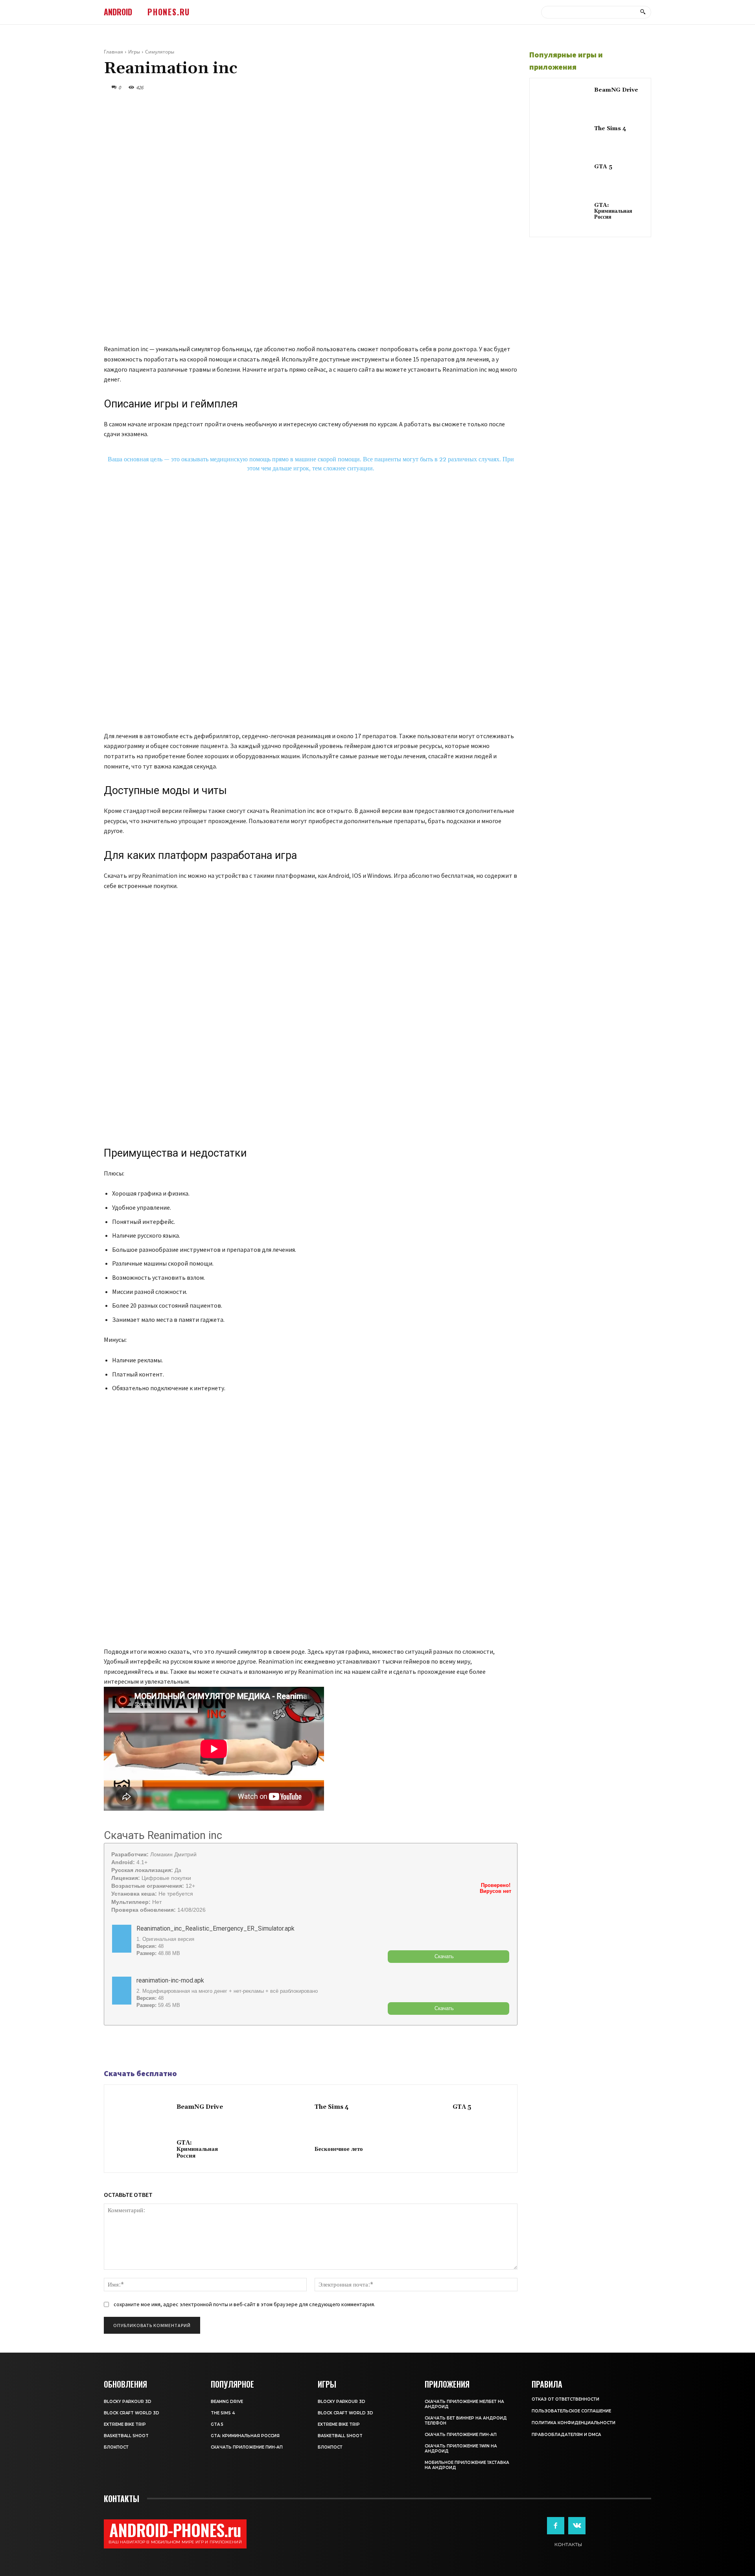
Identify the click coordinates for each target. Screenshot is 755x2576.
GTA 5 (462, 2107)
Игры (134, 52)
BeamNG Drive (200, 2107)
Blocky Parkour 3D (128, 2402)
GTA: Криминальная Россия (197, 2149)
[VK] (148, 2047)
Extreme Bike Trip (125, 2424)
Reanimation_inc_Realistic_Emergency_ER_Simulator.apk (215, 1928)
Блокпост (116, 2447)
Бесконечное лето (339, 2149)
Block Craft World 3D (132, 2413)
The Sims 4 (332, 2107)
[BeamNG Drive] (142, 2108)
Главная (113, 52)
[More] (166, 2047)
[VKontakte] (577, 2526)
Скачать (444, 1956)
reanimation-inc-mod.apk (170, 1980)
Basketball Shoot (126, 2436)
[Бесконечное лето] (280, 2150)
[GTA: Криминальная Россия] (142, 2150)
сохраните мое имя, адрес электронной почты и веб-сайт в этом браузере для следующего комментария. (244, 2304)
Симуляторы (160, 52)
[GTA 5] (418, 2108)
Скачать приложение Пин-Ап (247, 2447)
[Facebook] (112, 2047)
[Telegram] (130, 2047)
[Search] (643, 12)
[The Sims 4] (280, 2108)
